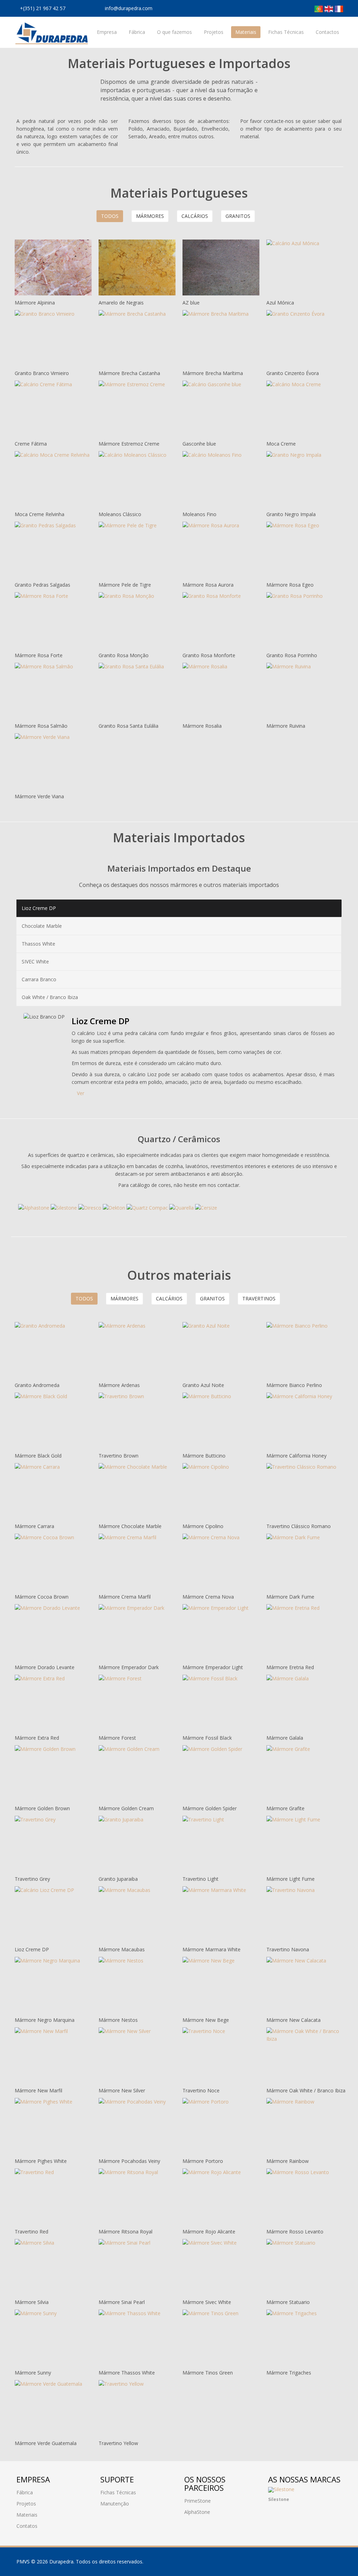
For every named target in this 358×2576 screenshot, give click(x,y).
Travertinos (259, 1298)
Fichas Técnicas (286, 32)
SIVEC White (35, 962)
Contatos (27, 2526)
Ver (80, 1093)
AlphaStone (197, 2512)
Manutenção (115, 2504)
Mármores (150, 216)
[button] (274, 2496)
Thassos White (38, 944)
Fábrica (137, 32)
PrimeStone (198, 2501)
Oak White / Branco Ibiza (50, 997)
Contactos (327, 32)
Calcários (195, 216)
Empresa (107, 32)
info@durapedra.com (128, 8)
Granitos (238, 216)
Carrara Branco (39, 979)
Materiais (246, 32)
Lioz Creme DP (39, 908)
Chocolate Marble (42, 926)
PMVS (23, 2562)
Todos (110, 216)
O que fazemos (174, 32)
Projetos (214, 32)
